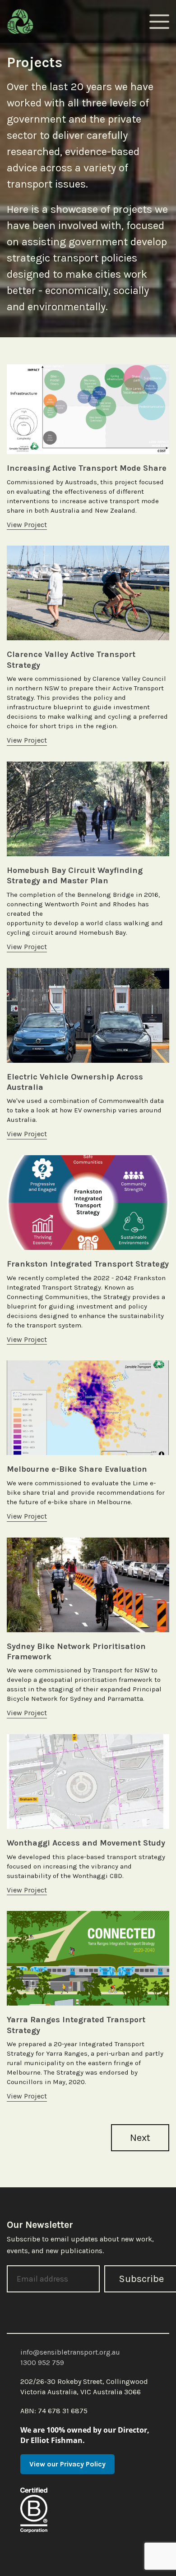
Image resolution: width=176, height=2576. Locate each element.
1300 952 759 (42, 2362)
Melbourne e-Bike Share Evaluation (77, 1469)
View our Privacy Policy (67, 2464)
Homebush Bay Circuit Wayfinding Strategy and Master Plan (75, 875)
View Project (27, 525)
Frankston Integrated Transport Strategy (88, 1264)
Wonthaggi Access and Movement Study (86, 1843)
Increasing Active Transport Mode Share (87, 468)
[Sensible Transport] (20, 21)
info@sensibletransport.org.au (70, 2352)
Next (140, 2138)
